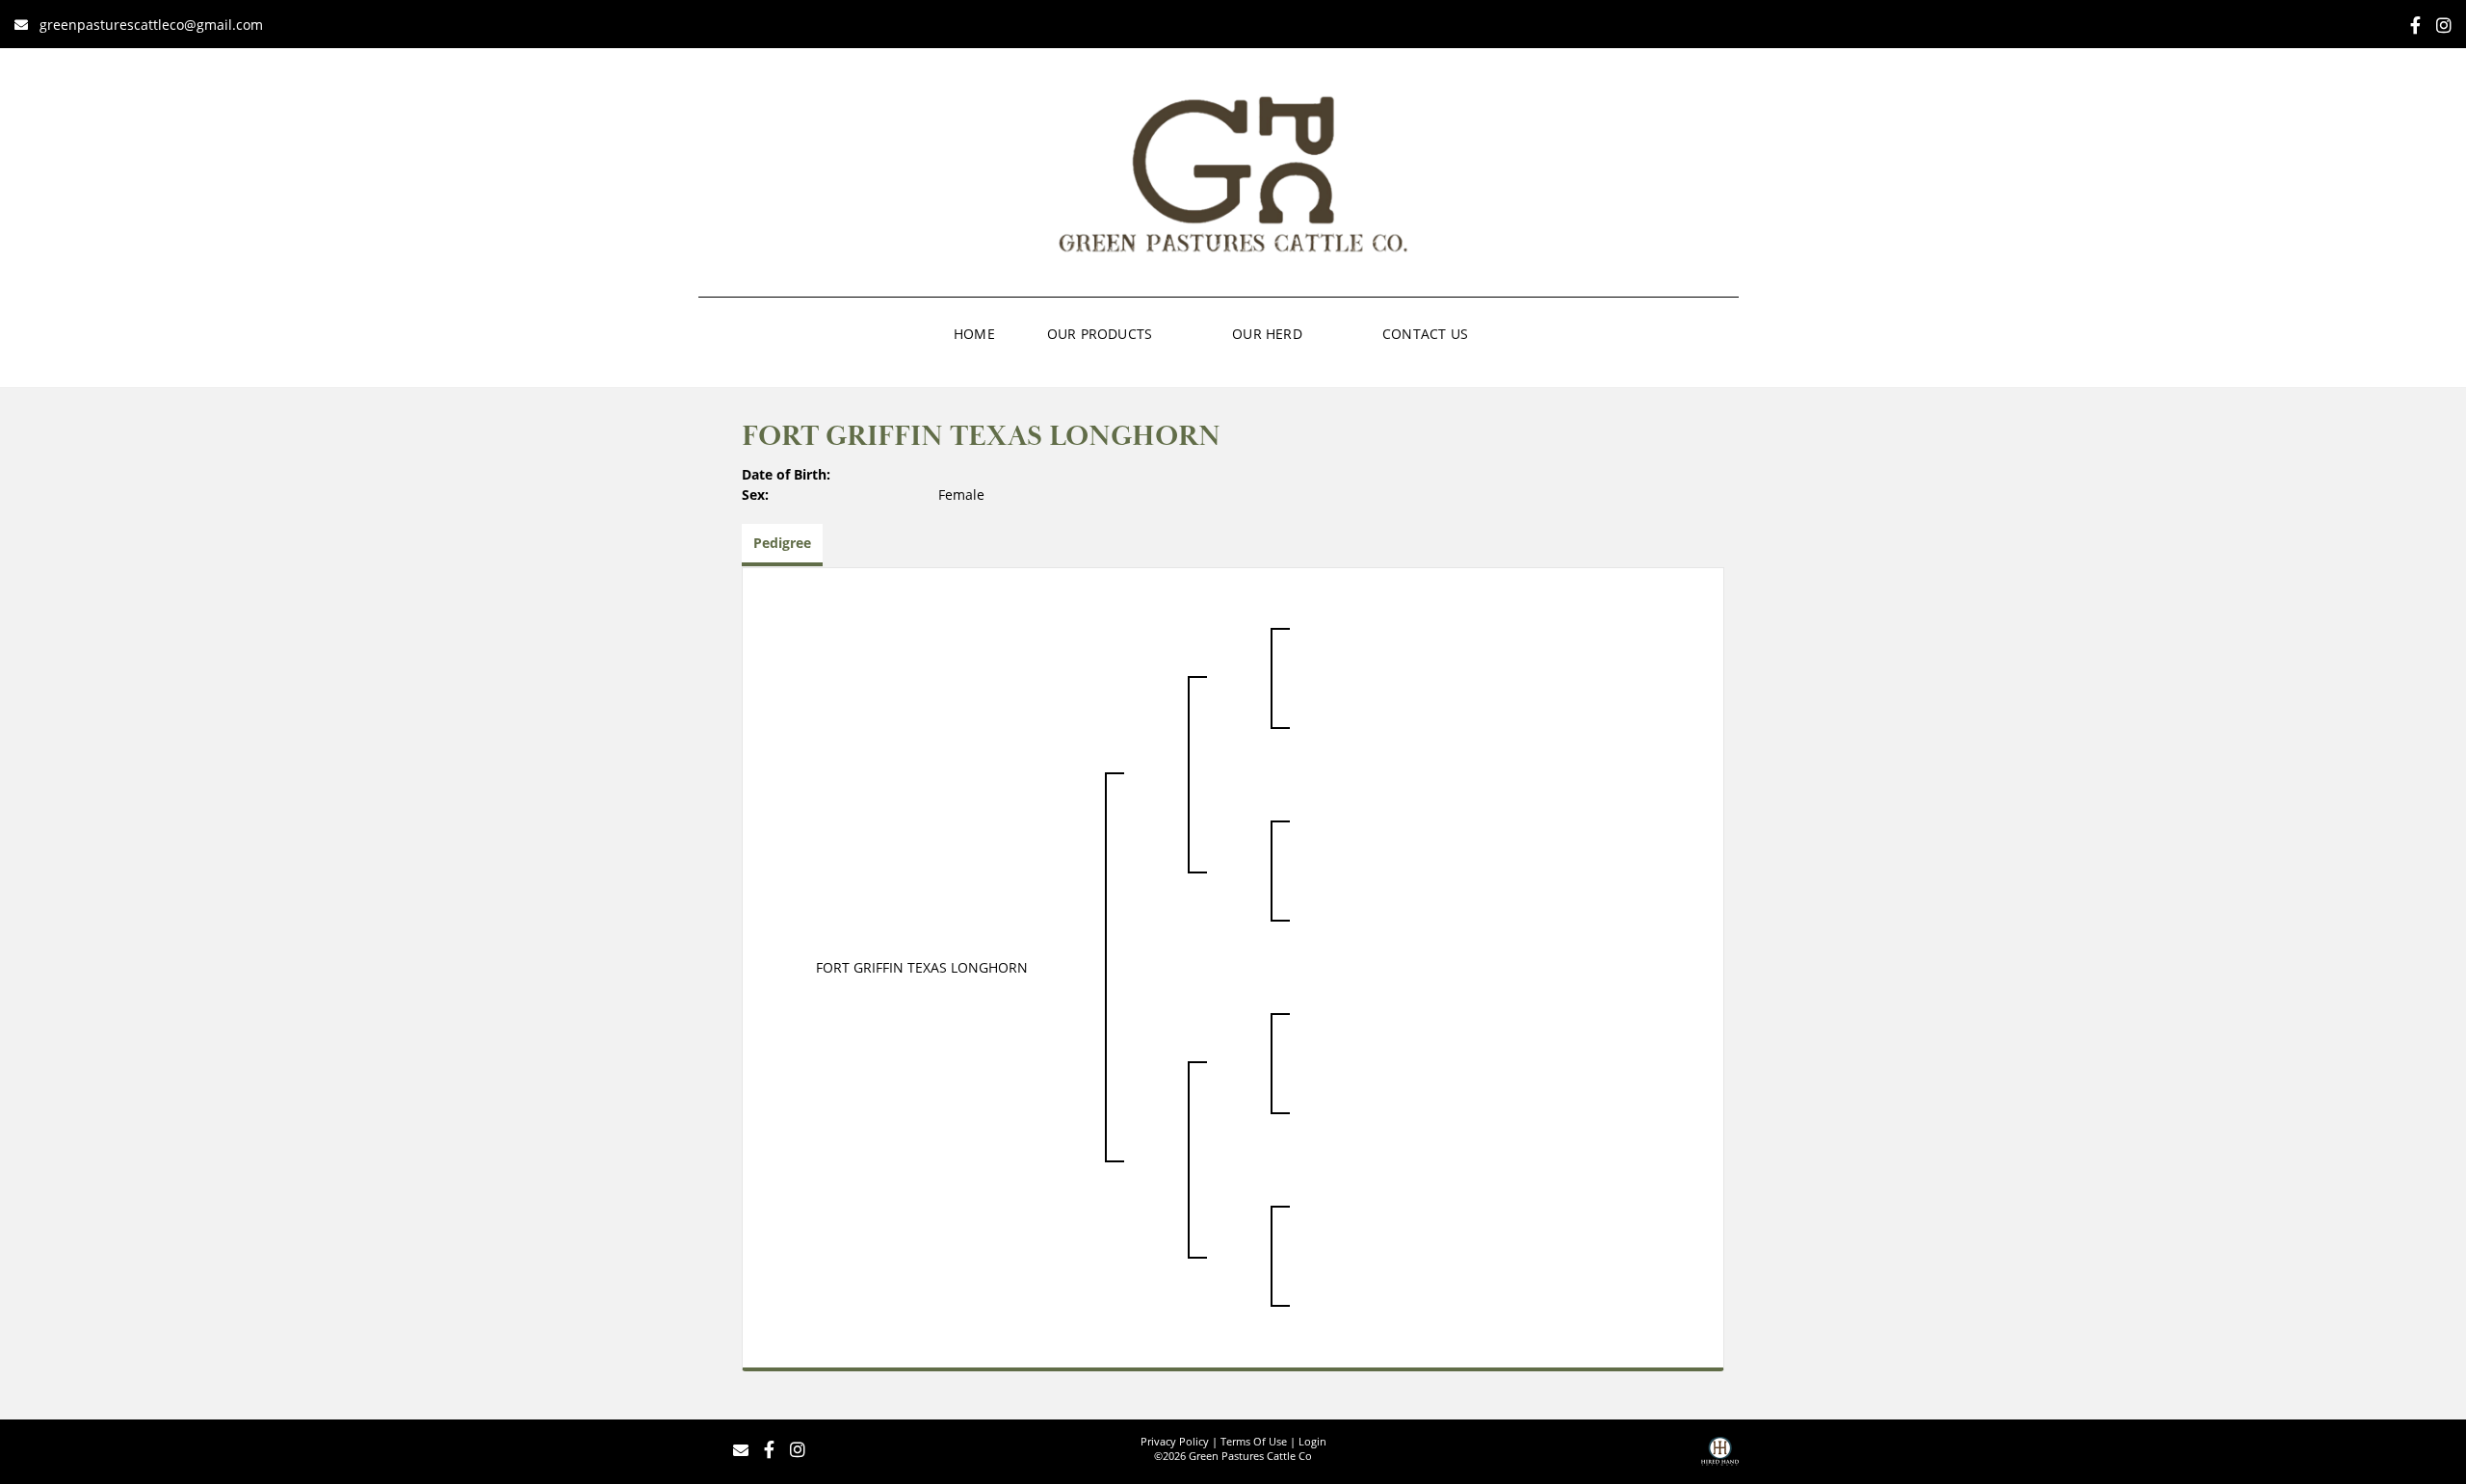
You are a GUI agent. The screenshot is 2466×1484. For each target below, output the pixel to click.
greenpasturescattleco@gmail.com (151, 25)
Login (1312, 1441)
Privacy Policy (1175, 1441)
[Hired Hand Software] (1720, 1458)
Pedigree (782, 543)
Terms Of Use (1254, 1441)
